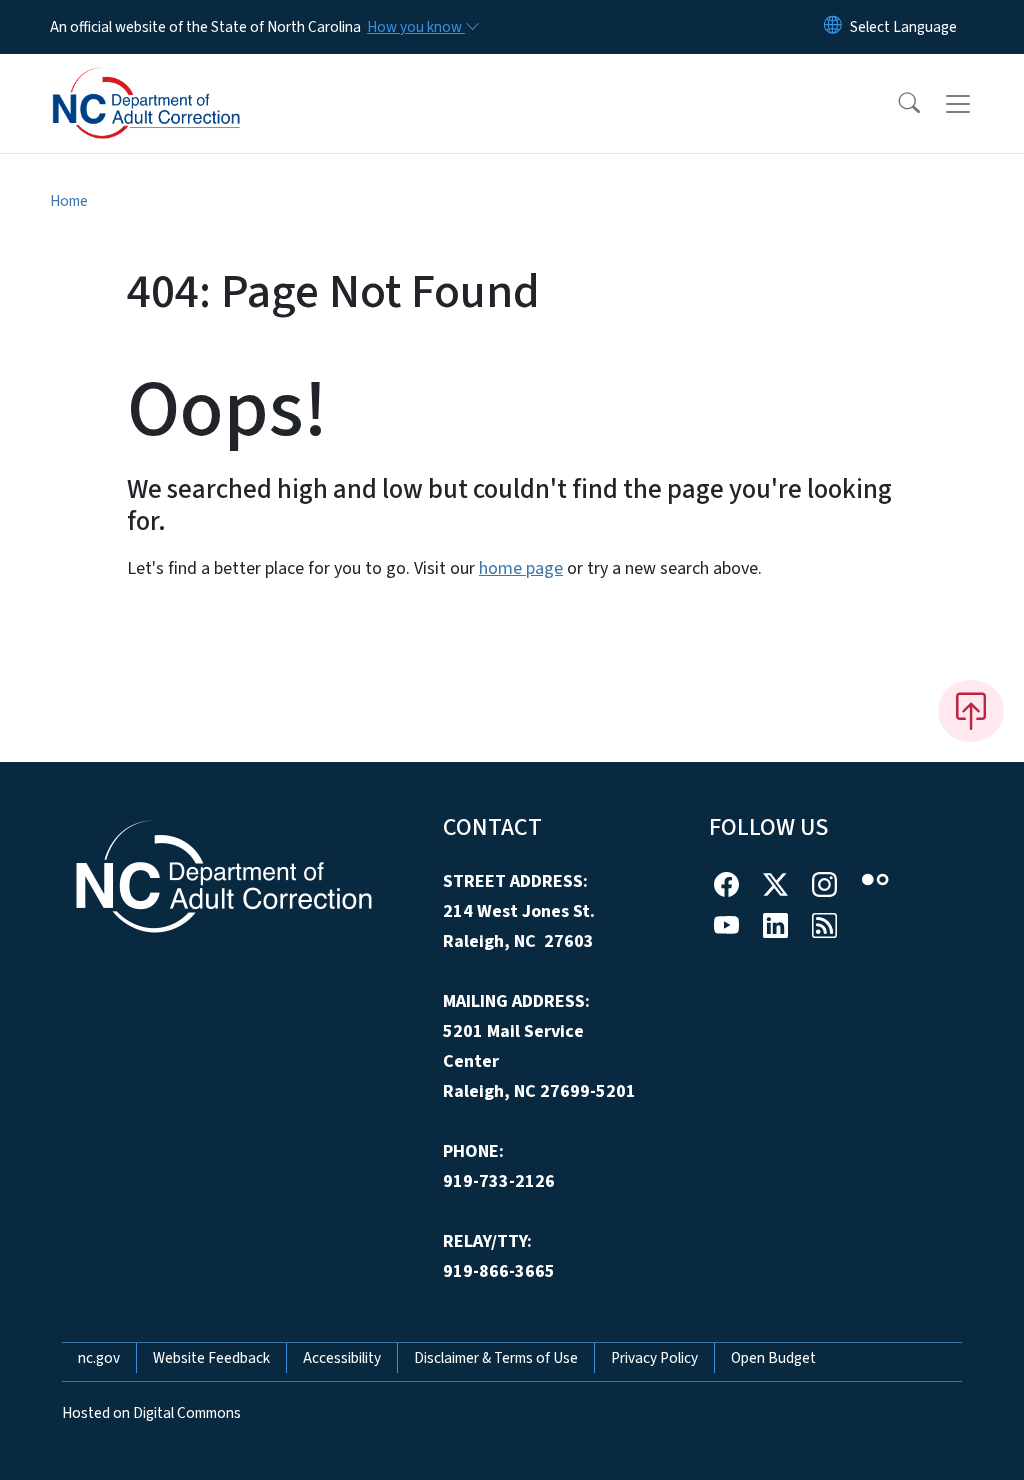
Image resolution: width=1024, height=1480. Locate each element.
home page (521, 568)
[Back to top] (971, 711)
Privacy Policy (654, 1358)
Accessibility (342, 1358)
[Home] (175, 81)
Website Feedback (211, 1358)
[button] (896, 104)
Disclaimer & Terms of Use (496, 1358)
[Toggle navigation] (977, 104)
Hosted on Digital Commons (151, 1413)
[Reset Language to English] (833, 27)
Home (69, 201)
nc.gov (99, 1358)
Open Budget (773, 1358)
